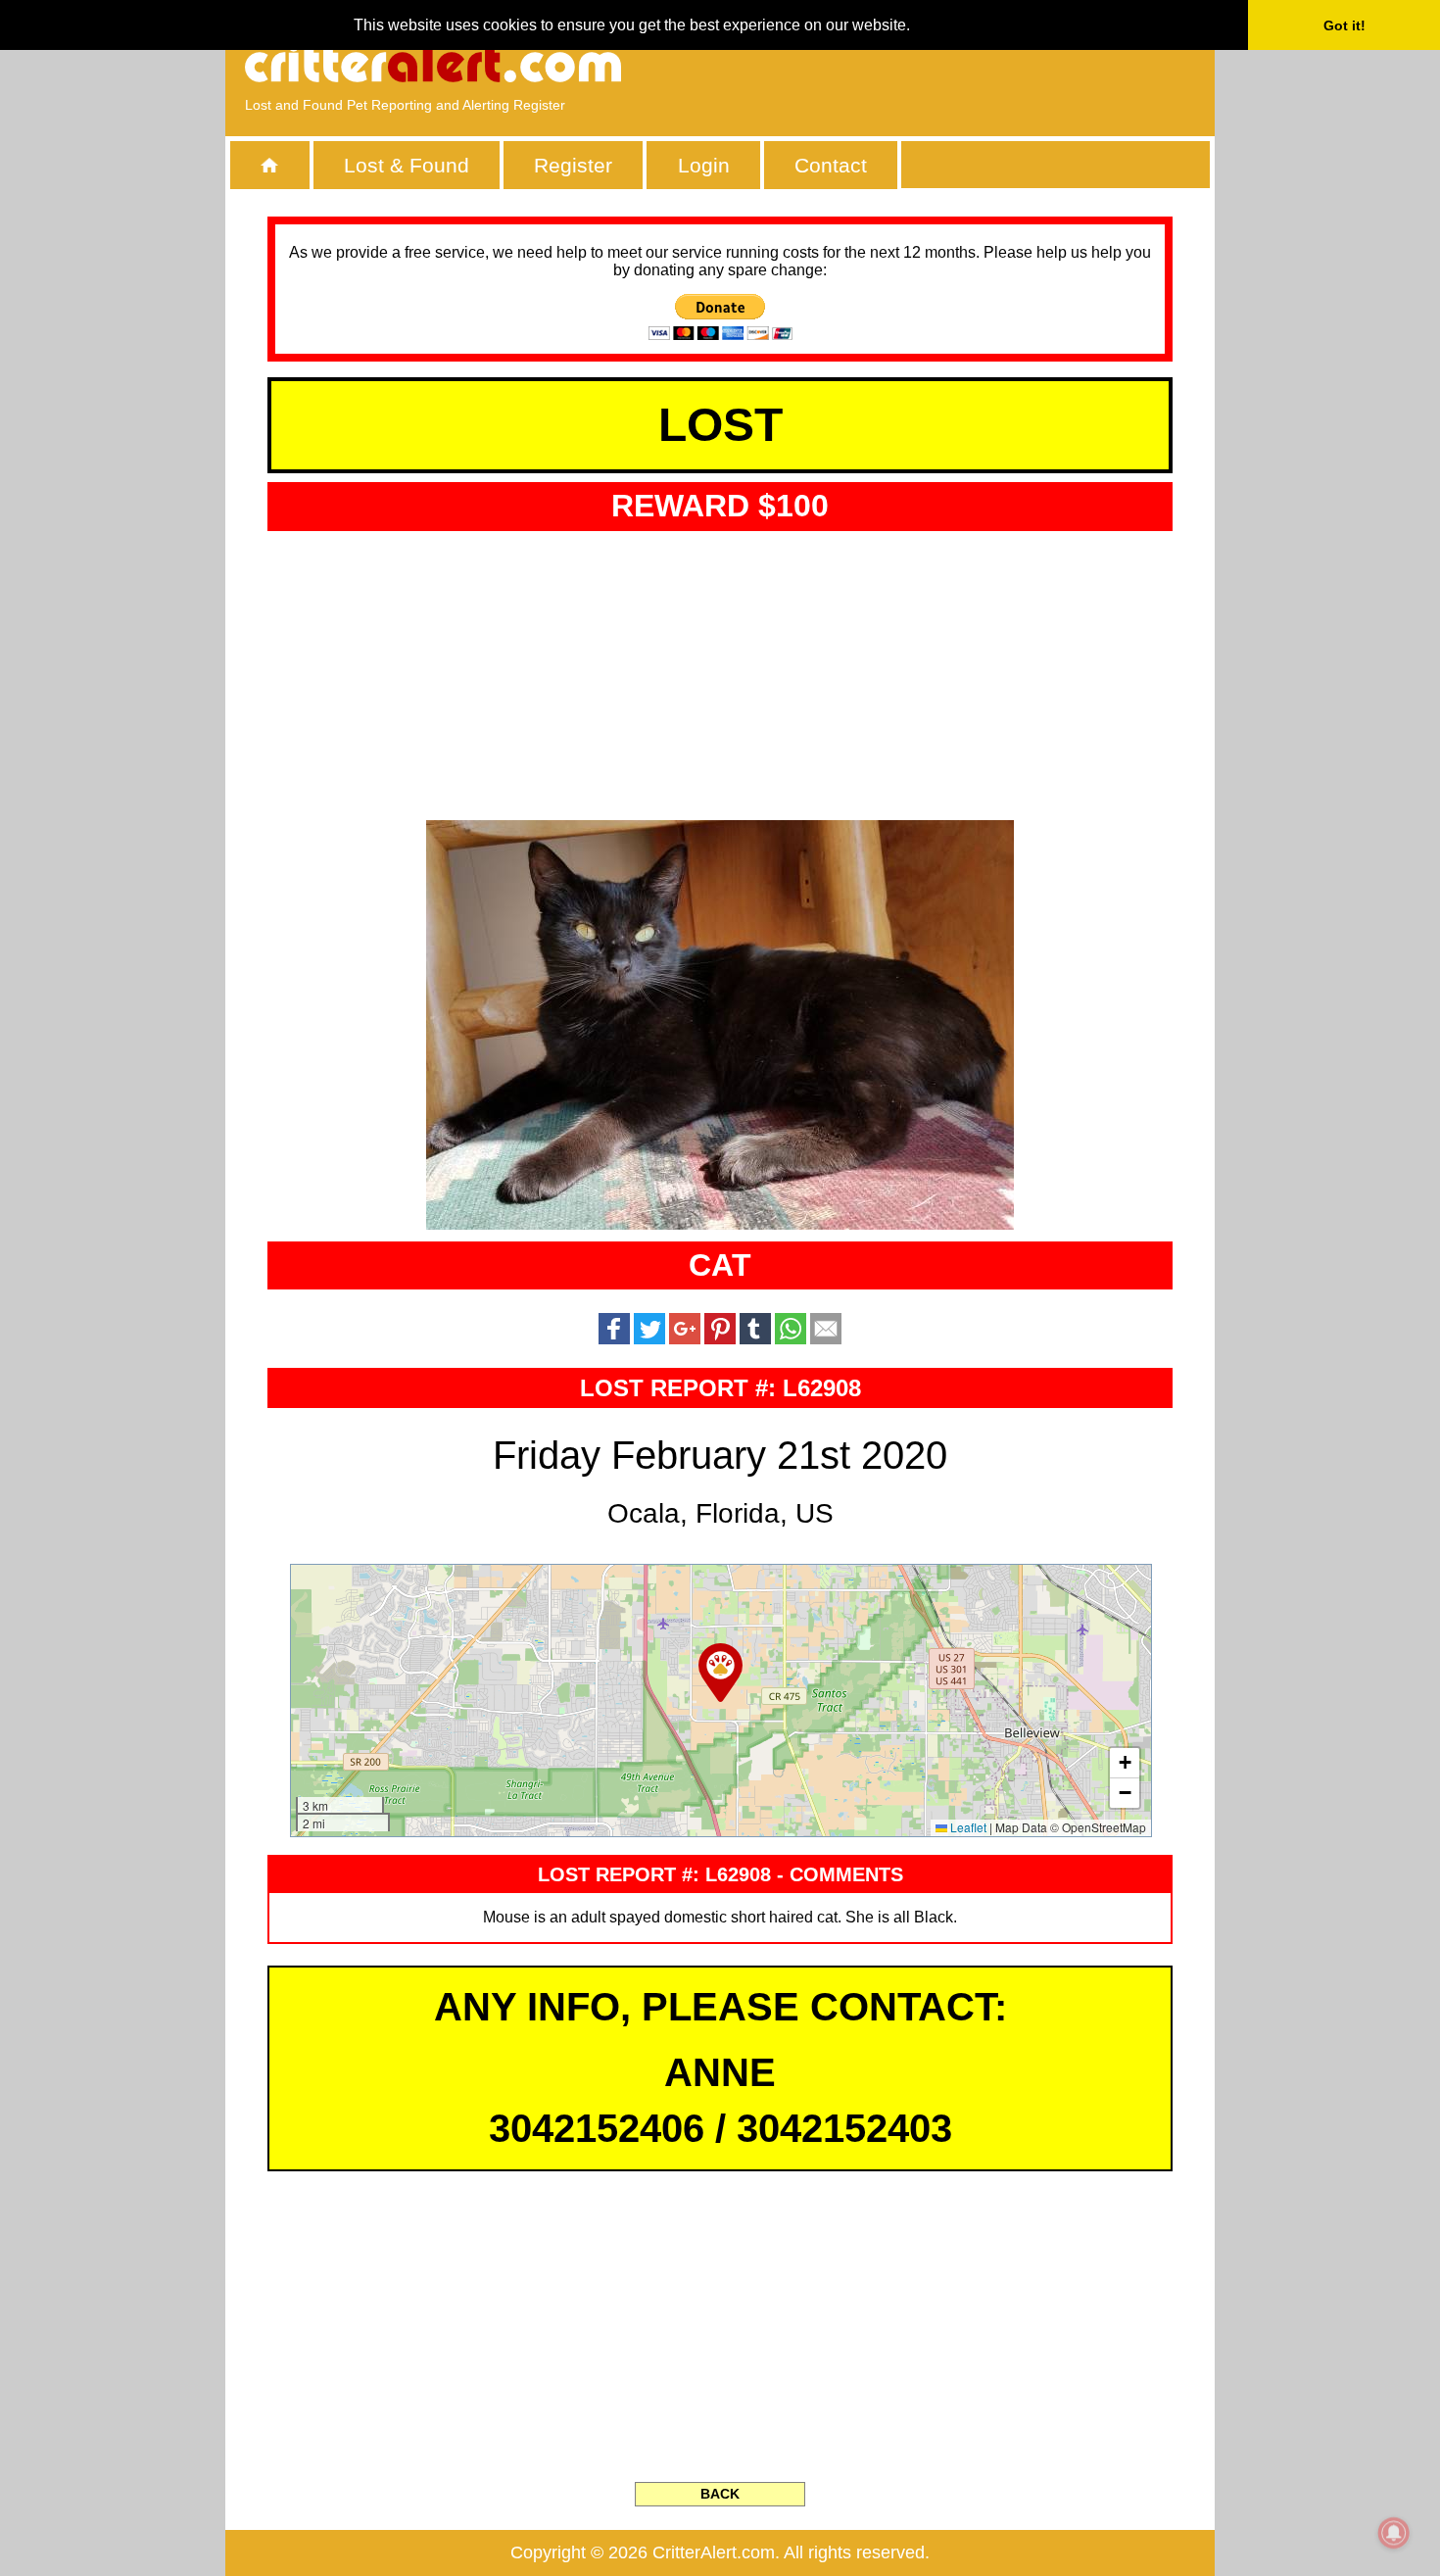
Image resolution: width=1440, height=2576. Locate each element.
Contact (831, 165)
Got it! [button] (1344, 25)
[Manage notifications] (1394, 2533)
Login (704, 165)
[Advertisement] (970, 64)
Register (573, 165)
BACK (720, 2494)
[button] (720, 1673)
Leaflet (967, 1827)
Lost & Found (407, 165)
